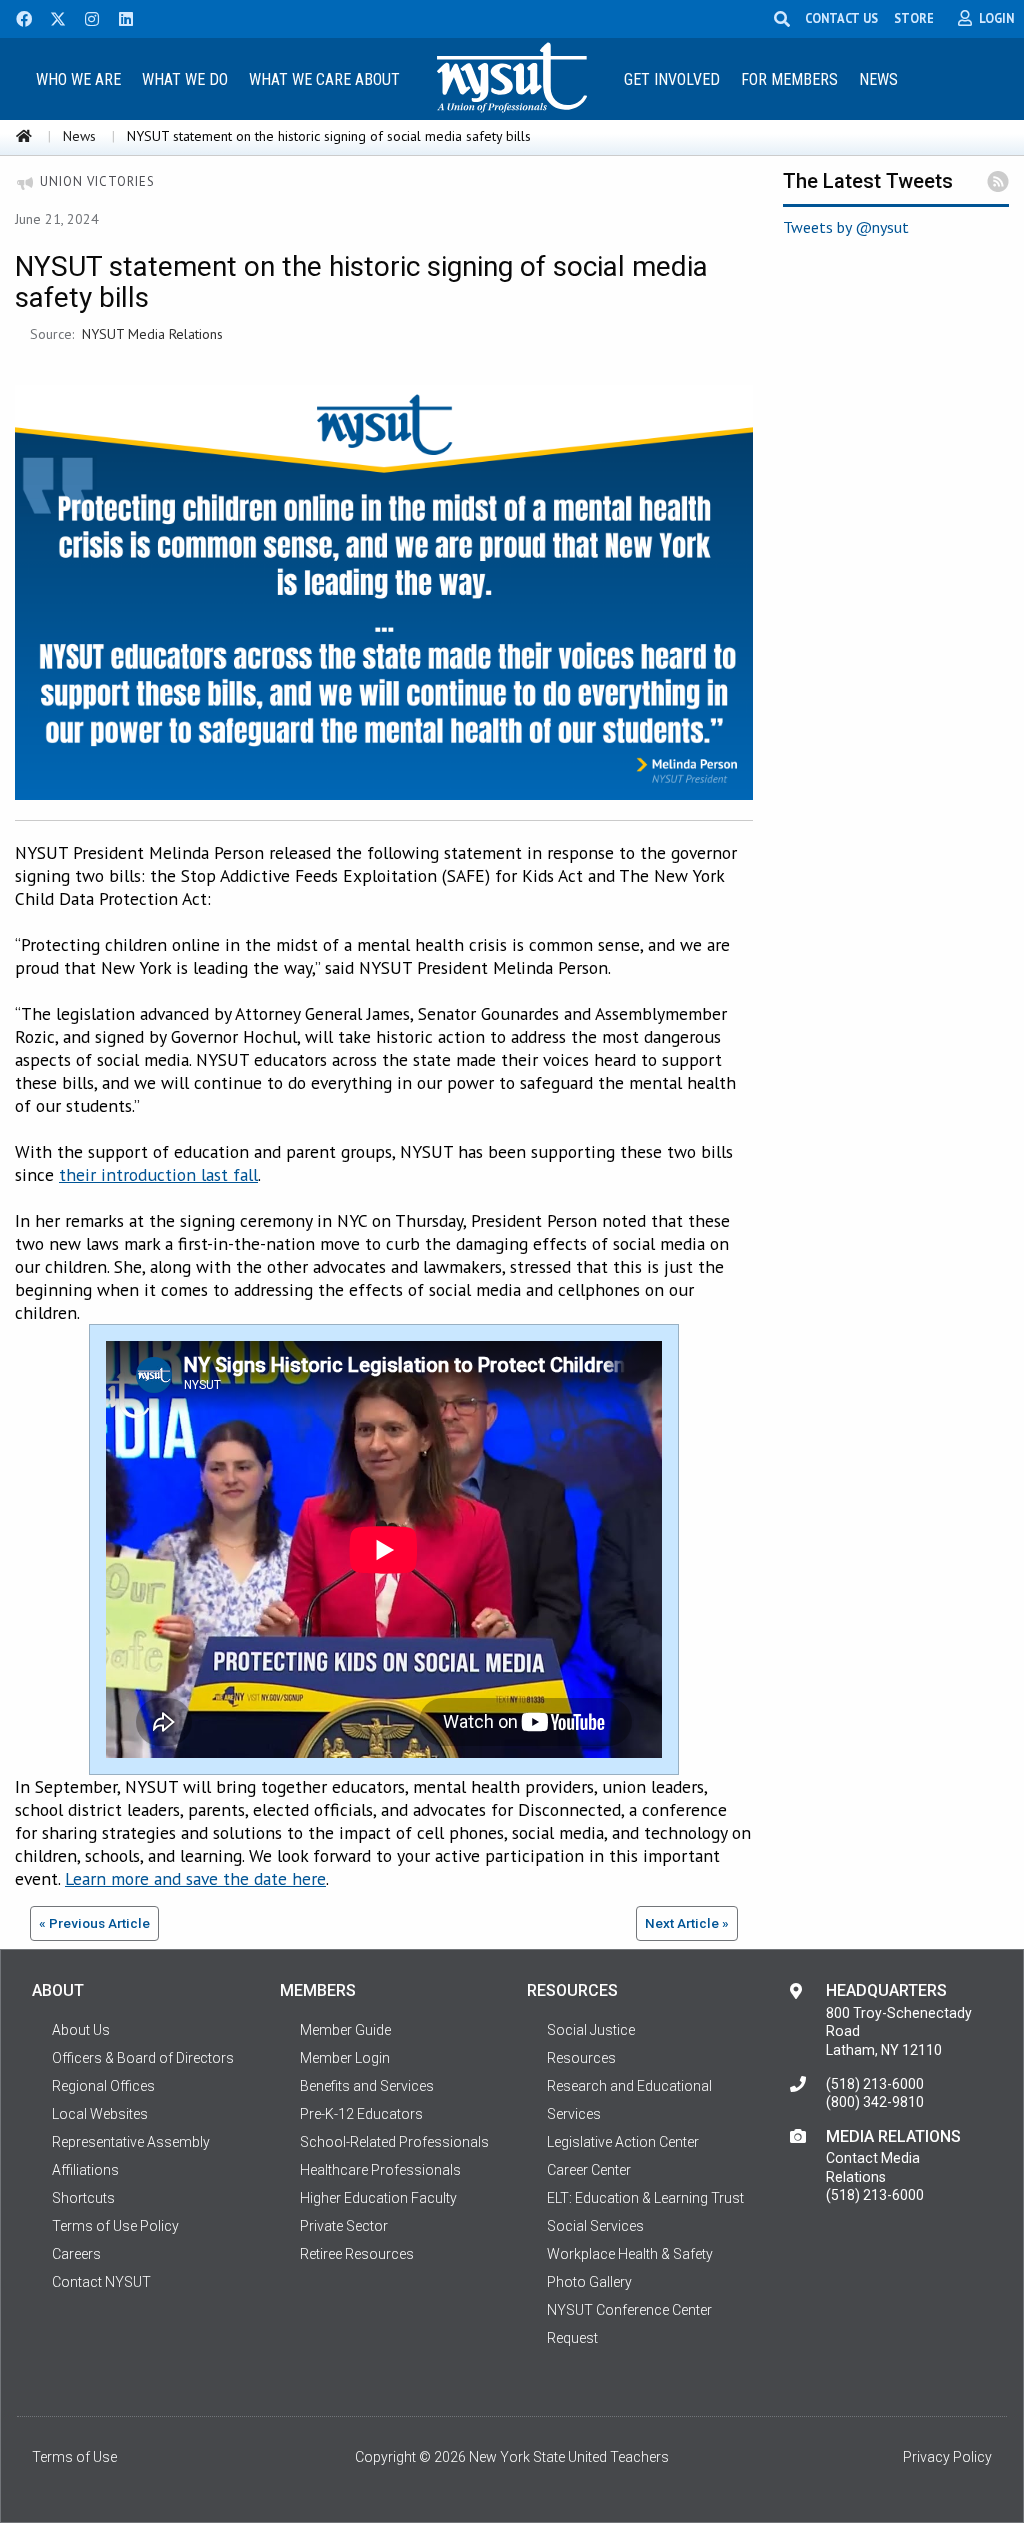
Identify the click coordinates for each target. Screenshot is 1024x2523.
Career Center (589, 2170)
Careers (76, 2254)
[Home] (24, 136)
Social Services (595, 2226)
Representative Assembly (131, 2142)
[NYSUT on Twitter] (51, 17)
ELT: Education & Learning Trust (645, 2198)
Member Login (345, 2058)
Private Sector (344, 2226)
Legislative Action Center (623, 2142)
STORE (914, 18)
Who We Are (78, 79)
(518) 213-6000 (875, 2084)
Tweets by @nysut (846, 227)
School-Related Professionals (394, 2142)
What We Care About (324, 79)
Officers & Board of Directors (143, 2058)
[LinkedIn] (120, 17)
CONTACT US (841, 18)
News (878, 79)
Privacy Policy (947, 2457)
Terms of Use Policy (115, 2226)
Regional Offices (103, 2086)
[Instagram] (86, 17)
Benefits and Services (367, 2086)
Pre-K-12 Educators (361, 2114)
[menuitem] (79, 78)
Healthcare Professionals (380, 2170)
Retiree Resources (357, 2254)
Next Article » (687, 1923)
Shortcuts (83, 2198)
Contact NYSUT (101, 2282)
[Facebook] (17, 17)
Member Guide (345, 2030)
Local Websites (100, 2114)
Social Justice (591, 2030)
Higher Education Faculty (378, 2198)
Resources (581, 2058)
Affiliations (85, 2170)
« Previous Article (94, 1923)
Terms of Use (74, 2457)
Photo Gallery (589, 2282)
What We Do (185, 79)
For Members (789, 79)
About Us (81, 2030)
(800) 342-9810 (875, 2102)
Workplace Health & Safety (630, 2254)
